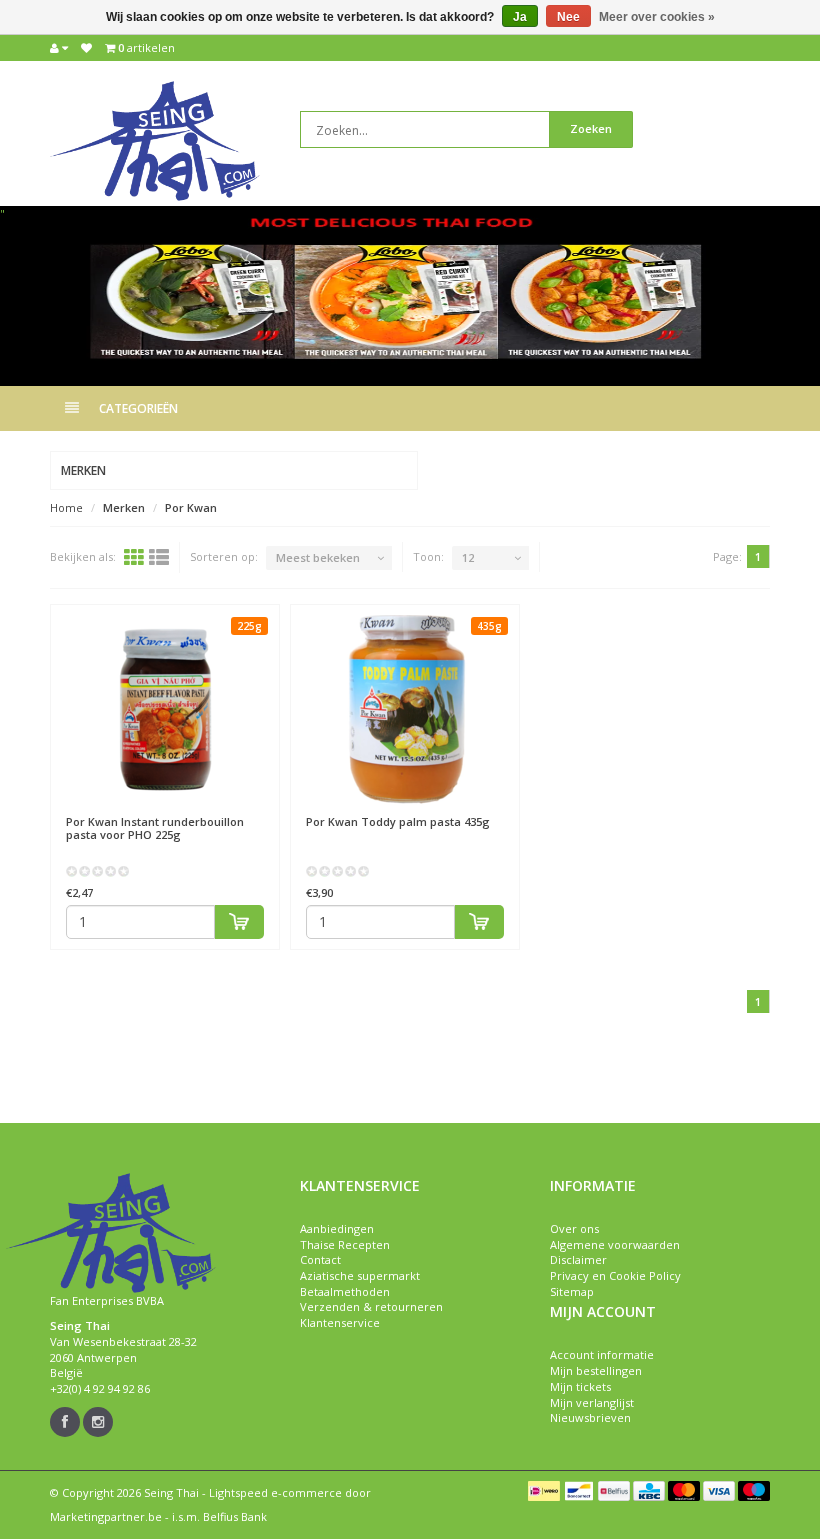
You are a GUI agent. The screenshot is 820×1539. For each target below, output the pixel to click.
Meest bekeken (318, 557)
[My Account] (59, 48)
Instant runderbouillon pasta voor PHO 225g (155, 828)
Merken (124, 507)
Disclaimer (578, 1259)
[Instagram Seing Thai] (98, 1422)
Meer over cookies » (657, 17)
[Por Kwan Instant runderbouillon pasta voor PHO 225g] (165, 710)
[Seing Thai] (155, 139)
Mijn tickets (580, 1386)
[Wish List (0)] (86, 48)
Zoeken (591, 128)
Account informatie (602, 1354)
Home (66, 507)
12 (468, 557)
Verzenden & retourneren (371, 1306)
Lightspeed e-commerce (275, 1492)
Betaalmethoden (345, 1291)
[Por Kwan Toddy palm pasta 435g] (405, 710)
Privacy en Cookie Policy (615, 1275)
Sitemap (572, 1291)
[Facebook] (65, 1422)
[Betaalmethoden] (544, 1491)
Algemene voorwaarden (615, 1244)
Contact (320, 1259)
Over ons (574, 1228)
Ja (520, 17)
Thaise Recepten (345, 1244)
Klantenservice (340, 1322)
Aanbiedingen (337, 1228)
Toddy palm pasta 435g (398, 821)
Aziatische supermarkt (360, 1275)
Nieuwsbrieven (590, 1417)
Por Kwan (191, 507)
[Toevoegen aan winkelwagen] (240, 922)
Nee (568, 17)
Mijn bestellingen (596, 1370)
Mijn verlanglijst (592, 1402)
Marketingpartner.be (106, 1516)
